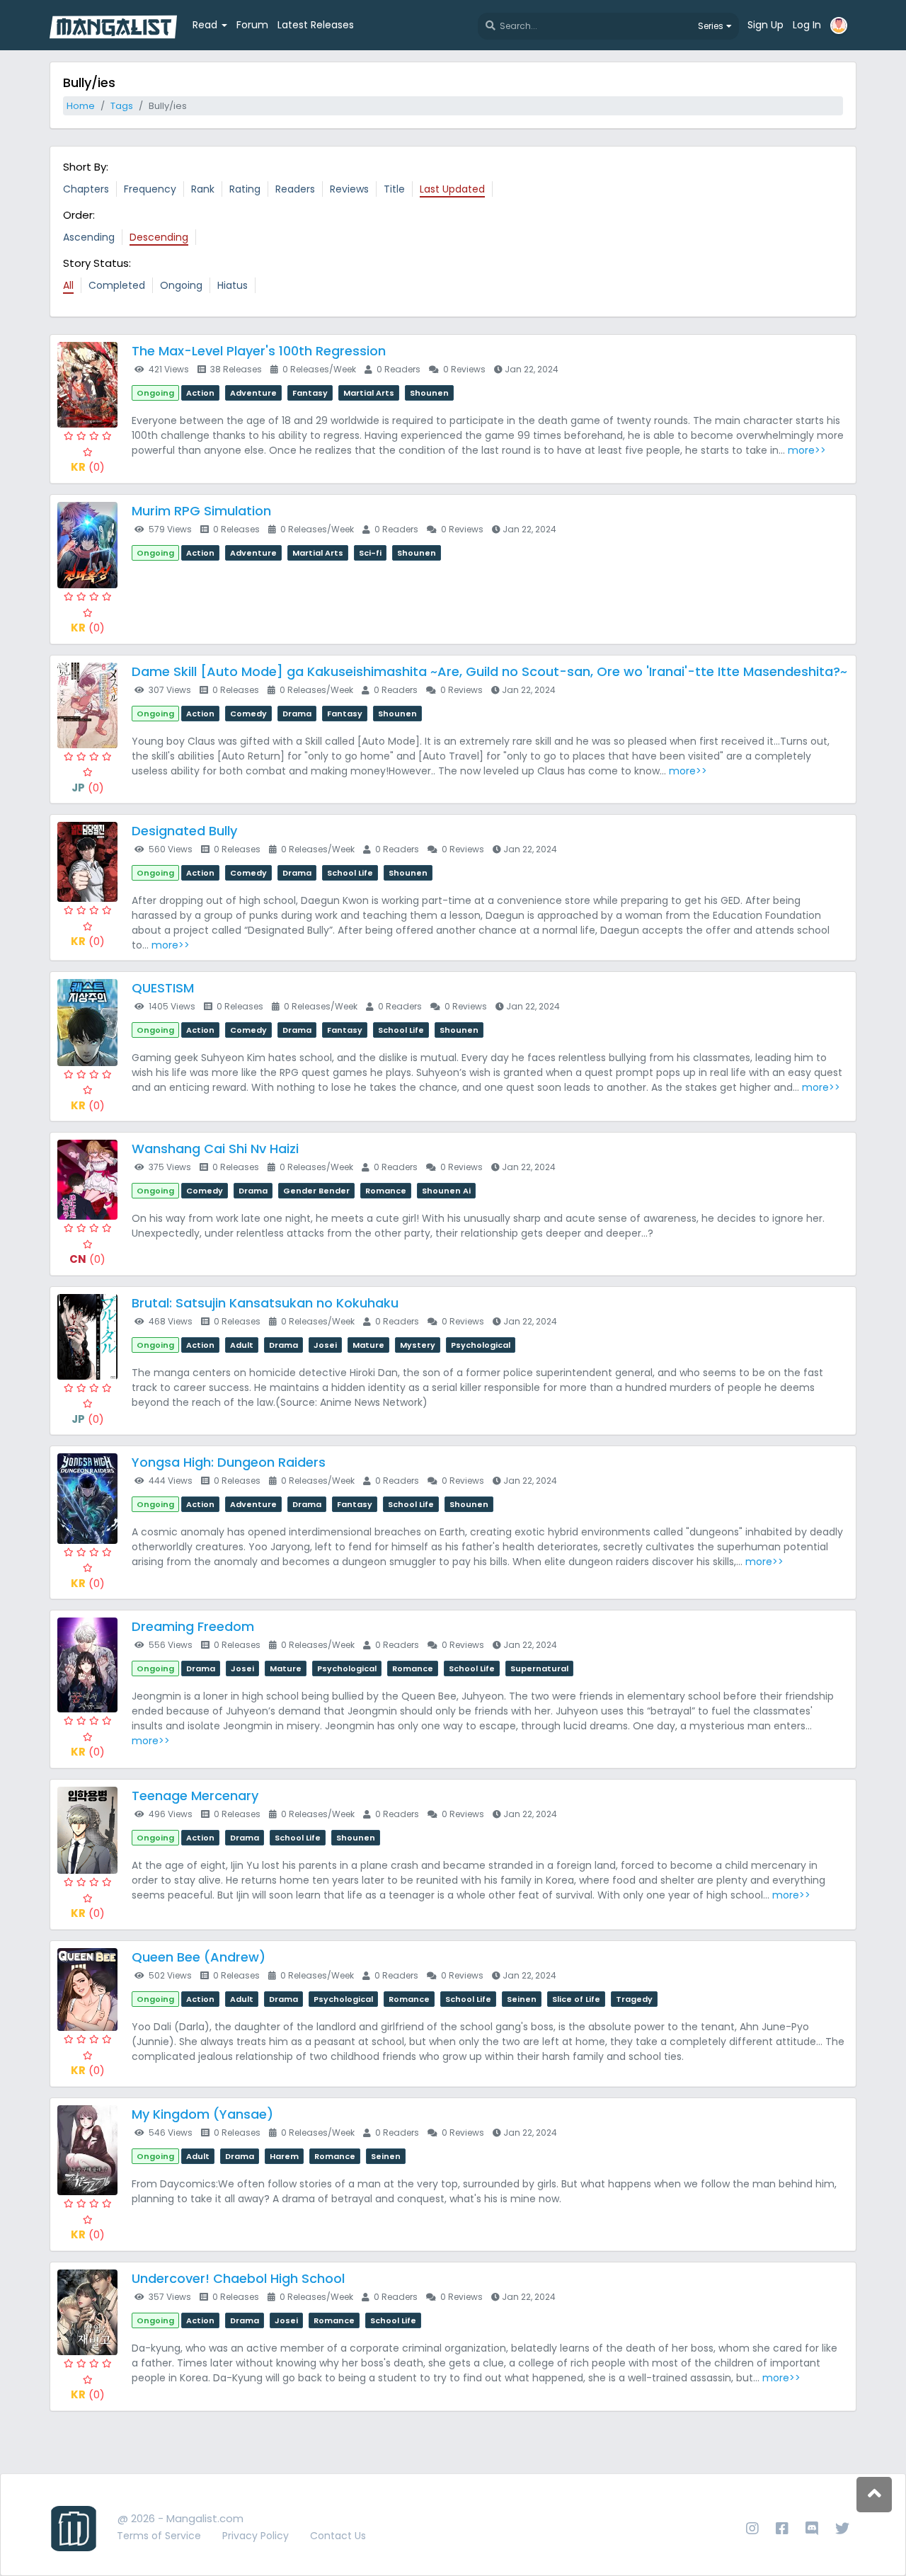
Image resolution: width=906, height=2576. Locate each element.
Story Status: (97, 263)
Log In (807, 25)
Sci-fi (370, 553)
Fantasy (310, 393)
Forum (252, 25)
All (68, 285)
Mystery (418, 1345)
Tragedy (634, 1999)
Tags (122, 106)
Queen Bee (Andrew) (199, 1957)
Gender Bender (316, 1191)
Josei (325, 1345)
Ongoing (181, 285)
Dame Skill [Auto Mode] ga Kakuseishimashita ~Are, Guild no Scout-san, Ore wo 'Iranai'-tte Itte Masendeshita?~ (489, 671)
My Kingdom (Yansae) (202, 2114)
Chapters (86, 189)
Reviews (349, 189)
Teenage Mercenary (195, 1796)
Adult (242, 1345)
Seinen (522, 1999)
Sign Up (765, 25)
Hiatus (233, 285)
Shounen (429, 393)
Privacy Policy (256, 2536)
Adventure (253, 393)
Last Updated (452, 189)
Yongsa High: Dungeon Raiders (229, 1462)
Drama (297, 714)
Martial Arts (369, 393)
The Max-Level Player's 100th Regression (259, 351)
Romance (386, 1191)
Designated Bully (184, 831)
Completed (117, 285)
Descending (159, 237)
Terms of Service (159, 2536)
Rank (203, 189)
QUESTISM (163, 988)
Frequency (150, 189)
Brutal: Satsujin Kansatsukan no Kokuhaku (265, 1303)
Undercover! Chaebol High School (238, 2278)
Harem (284, 2156)
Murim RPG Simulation (201, 511)
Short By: (86, 167)
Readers (295, 189)
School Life (350, 873)
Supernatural (539, 1668)
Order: (79, 215)
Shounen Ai (446, 1191)
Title (394, 189)
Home (81, 106)
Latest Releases (316, 25)
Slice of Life (576, 1999)
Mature (368, 1345)
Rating (245, 189)
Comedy (248, 714)
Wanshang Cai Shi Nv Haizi (215, 1149)
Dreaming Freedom (193, 1626)
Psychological (481, 1345)
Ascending (89, 237)
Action (200, 393)
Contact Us (338, 2536)
